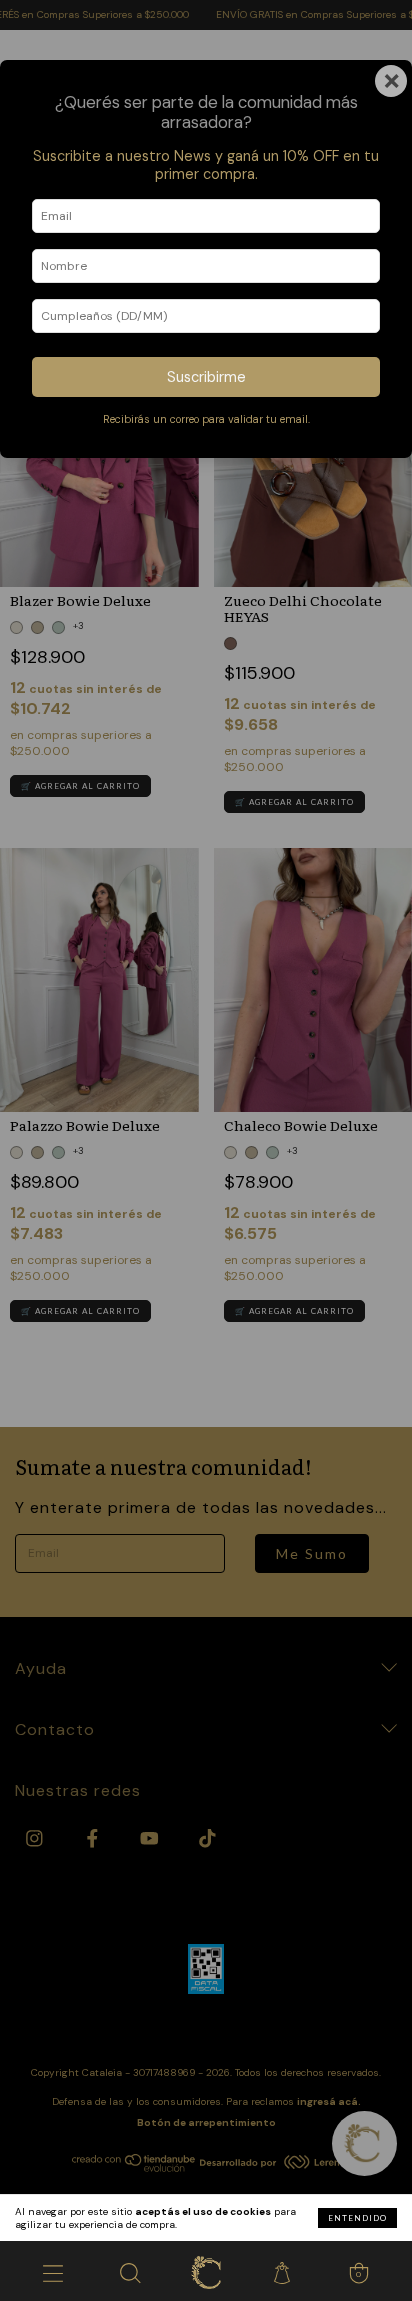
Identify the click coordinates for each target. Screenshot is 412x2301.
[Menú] (53, 2271)
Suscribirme (206, 377)
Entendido (357, 2218)
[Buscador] (129, 2271)
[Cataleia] (206, 2271)
